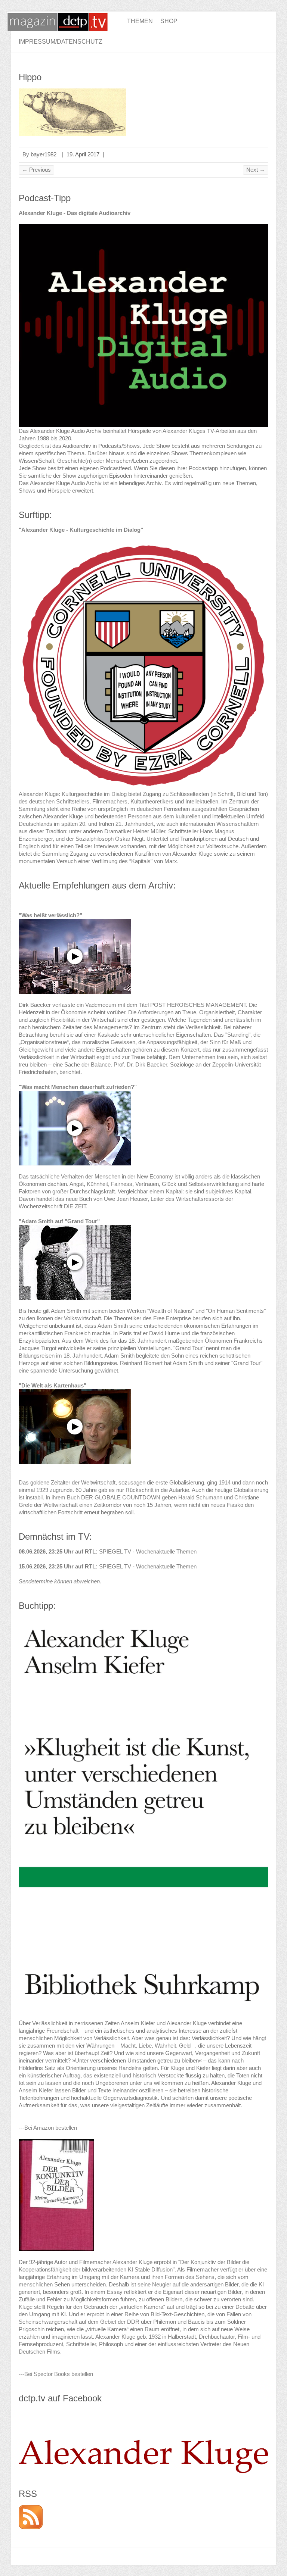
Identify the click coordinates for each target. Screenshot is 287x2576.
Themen (140, 21)
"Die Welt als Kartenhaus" (53, 1385)
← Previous (36, 170)
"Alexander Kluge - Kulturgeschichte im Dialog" (81, 530)
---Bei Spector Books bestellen (56, 2374)
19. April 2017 (83, 154)
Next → (256, 170)
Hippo (30, 77)
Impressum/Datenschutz (61, 42)
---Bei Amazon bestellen (48, 2128)
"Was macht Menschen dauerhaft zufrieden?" (78, 1087)
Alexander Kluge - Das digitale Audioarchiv (75, 213)
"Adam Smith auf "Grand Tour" (59, 1221)
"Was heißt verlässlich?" (50, 915)
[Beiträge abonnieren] (31, 2509)
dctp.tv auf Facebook (60, 2398)
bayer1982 (44, 154)
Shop (169, 21)
